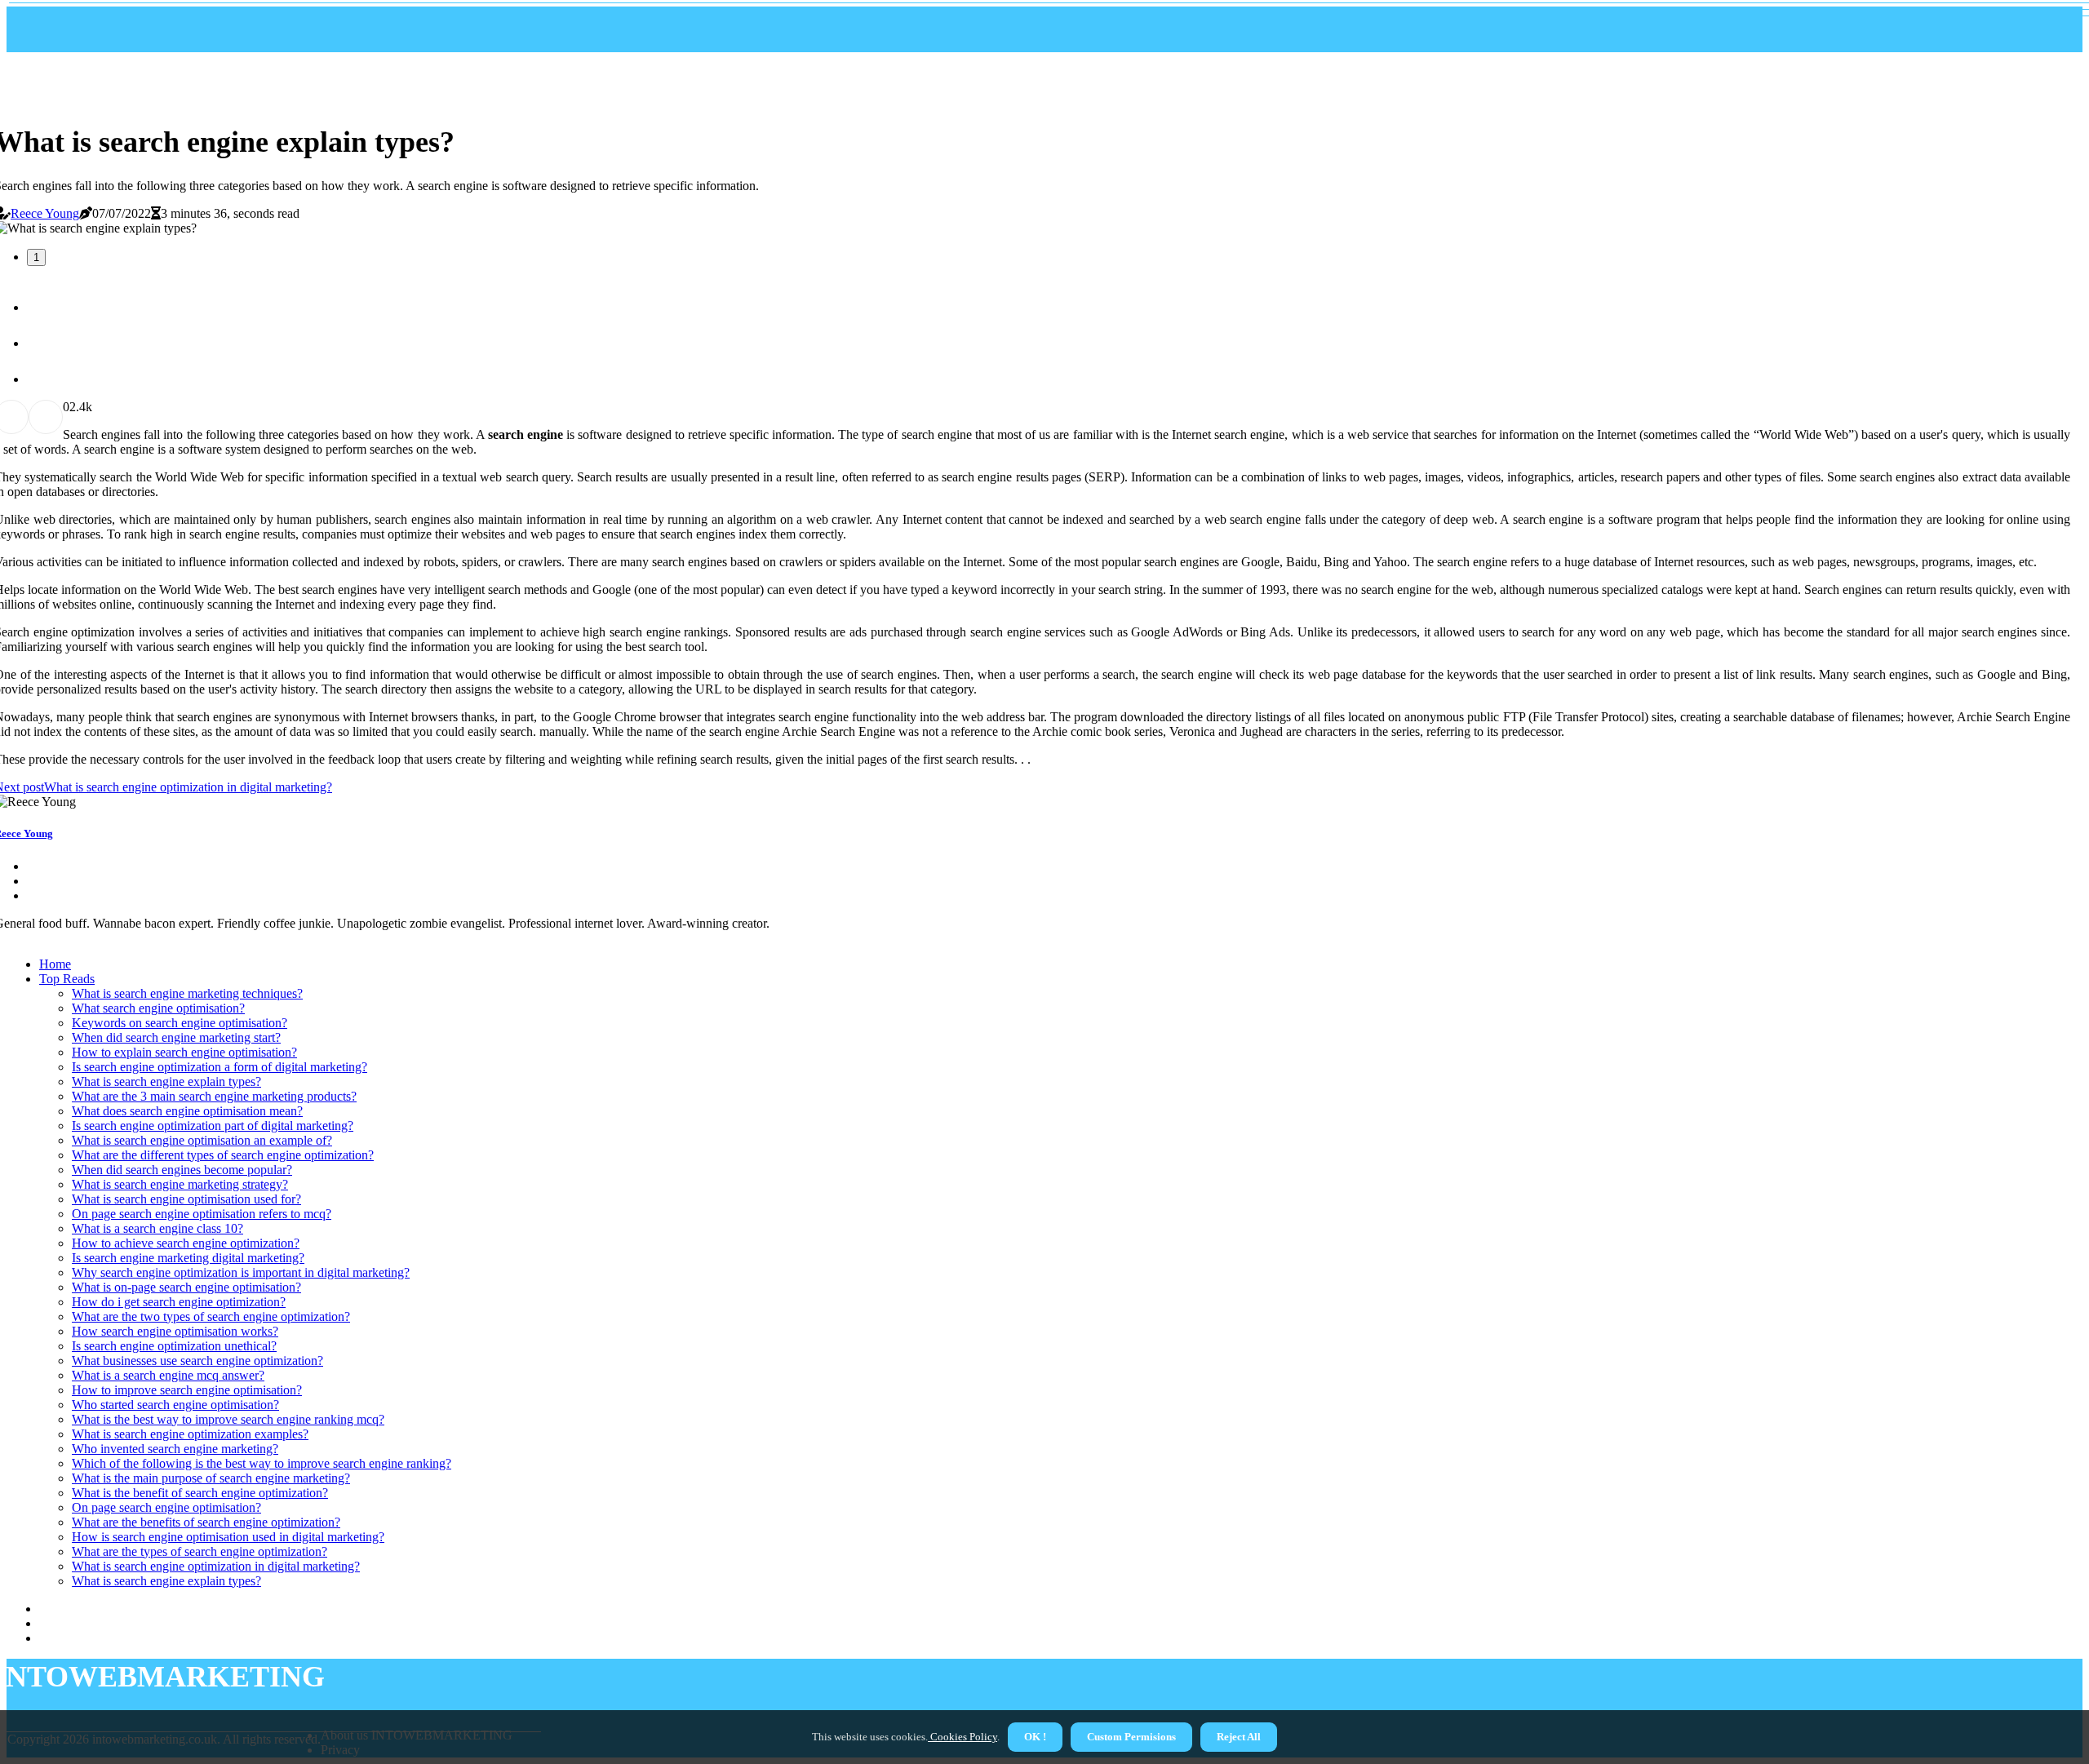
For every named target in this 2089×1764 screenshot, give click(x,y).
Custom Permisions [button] (1131, 1737)
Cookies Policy (962, 1737)
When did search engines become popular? (182, 1170)
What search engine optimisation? (158, 1008)
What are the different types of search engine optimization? (223, 1155)
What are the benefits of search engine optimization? (206, 1522)
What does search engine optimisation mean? (187, 1111)
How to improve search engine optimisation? (187, 1390)
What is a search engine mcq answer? (168, 1375)
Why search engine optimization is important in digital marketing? (241, 1272)
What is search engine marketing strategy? (180, 1184)
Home (55, 964)
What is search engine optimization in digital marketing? (216, 1566)
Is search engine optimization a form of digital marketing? (220, 1067)
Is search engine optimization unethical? (174, 1346)
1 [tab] (36, 257)
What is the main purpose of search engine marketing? (211, 1478)
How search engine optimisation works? (175, 1331)
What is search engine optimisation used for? (186, 1199)
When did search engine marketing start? (176, 1037)
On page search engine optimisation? (166, 1507)
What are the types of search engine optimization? (200, 1551)
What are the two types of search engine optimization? (211, 1316)
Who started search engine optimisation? (175, 1405)
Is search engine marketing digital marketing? (188, 1258)
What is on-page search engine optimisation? (186, 1287)
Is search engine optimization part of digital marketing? (213, 1126)
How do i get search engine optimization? (179, 1302)
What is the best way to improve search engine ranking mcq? (228, 1419)
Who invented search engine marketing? (175, 1449)
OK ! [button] (1035, 1737)
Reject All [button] (1239, 1737)
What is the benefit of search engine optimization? (200, 1493)
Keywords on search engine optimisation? (180, 1023)
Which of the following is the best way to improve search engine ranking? (262, 1463)
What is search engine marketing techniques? (187, 993)
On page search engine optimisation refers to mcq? (202, 1214)
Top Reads (67, 979)
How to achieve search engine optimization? (186, 1243)
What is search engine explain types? (166, 1081)
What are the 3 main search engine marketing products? (214, 1096)
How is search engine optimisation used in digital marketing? (228, 1537)
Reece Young (45, 213)
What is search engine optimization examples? (190, 1434)
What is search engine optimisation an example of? (202, 1140)
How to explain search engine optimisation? (184, 1052)
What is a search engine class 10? (157, 1228)
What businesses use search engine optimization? (197, 1361)
